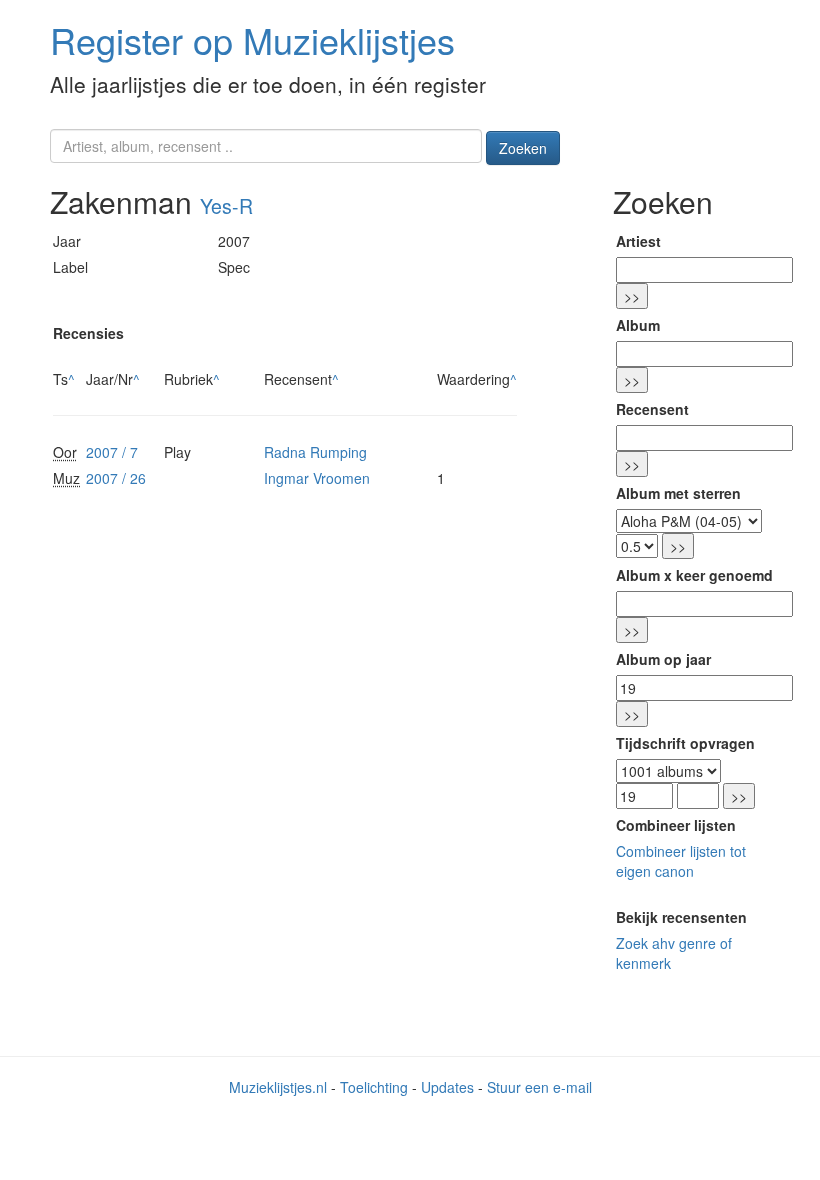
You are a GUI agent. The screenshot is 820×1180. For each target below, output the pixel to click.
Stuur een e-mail (539, 1087)
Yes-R (226, 206)
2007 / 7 (112, 452)
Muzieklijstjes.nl (278, 1087)
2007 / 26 (116, 478)
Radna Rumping (315, 452)
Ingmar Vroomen (317, 478)
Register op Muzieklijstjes (252, 39)
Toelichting (374, 1087)
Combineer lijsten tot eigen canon (681, 861)
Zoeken (523, 148)
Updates (447, 1087)
